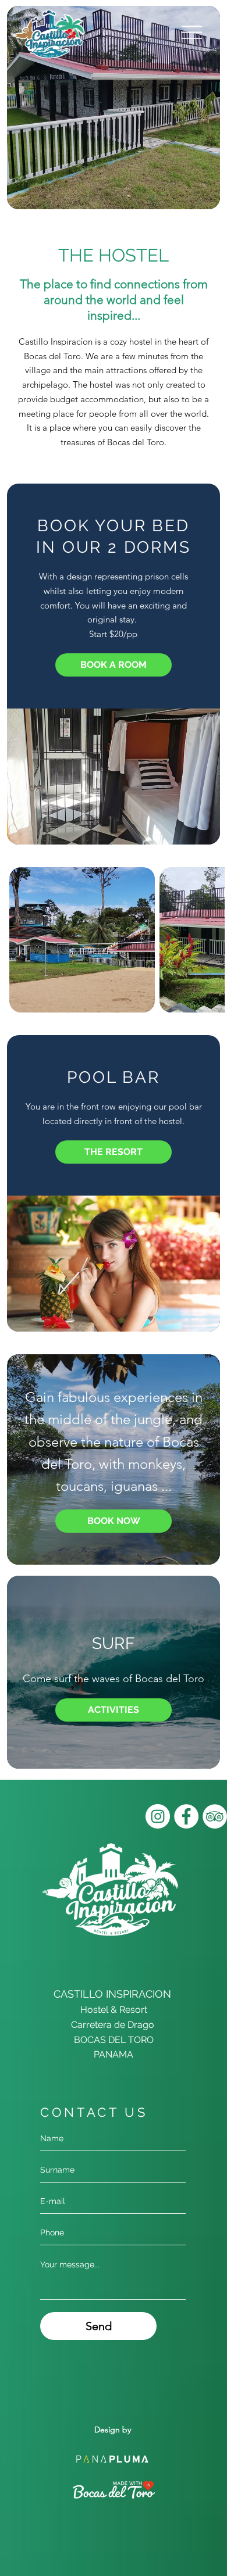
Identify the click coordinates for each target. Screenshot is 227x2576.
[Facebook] (186, 1816)
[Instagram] (158, 1816)
